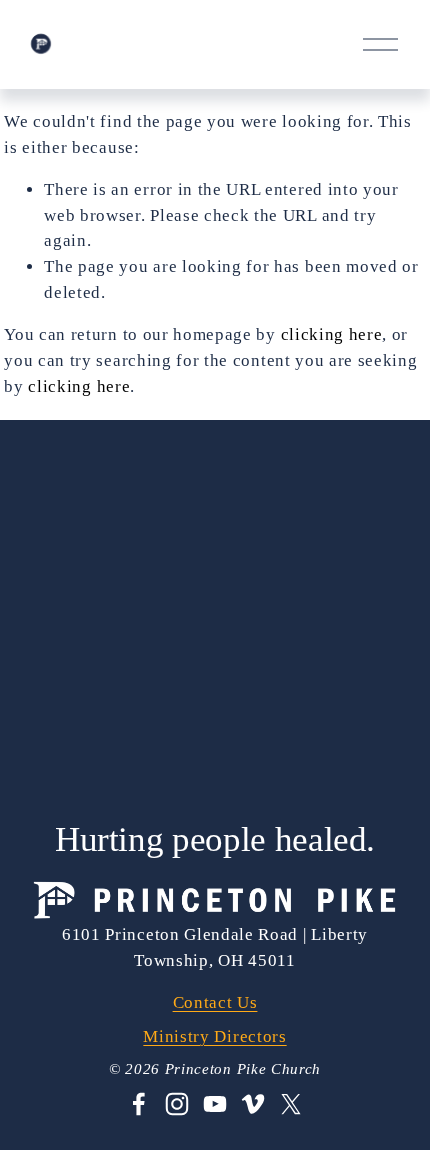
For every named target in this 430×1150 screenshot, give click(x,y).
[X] (291, 1104)
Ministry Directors (214, 1036)
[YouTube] (215, 1104)
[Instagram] (177, 1104)
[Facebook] (139, 1104)
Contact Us (215, 1002)
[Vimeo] (253, 1104)
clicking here (332, 334)
